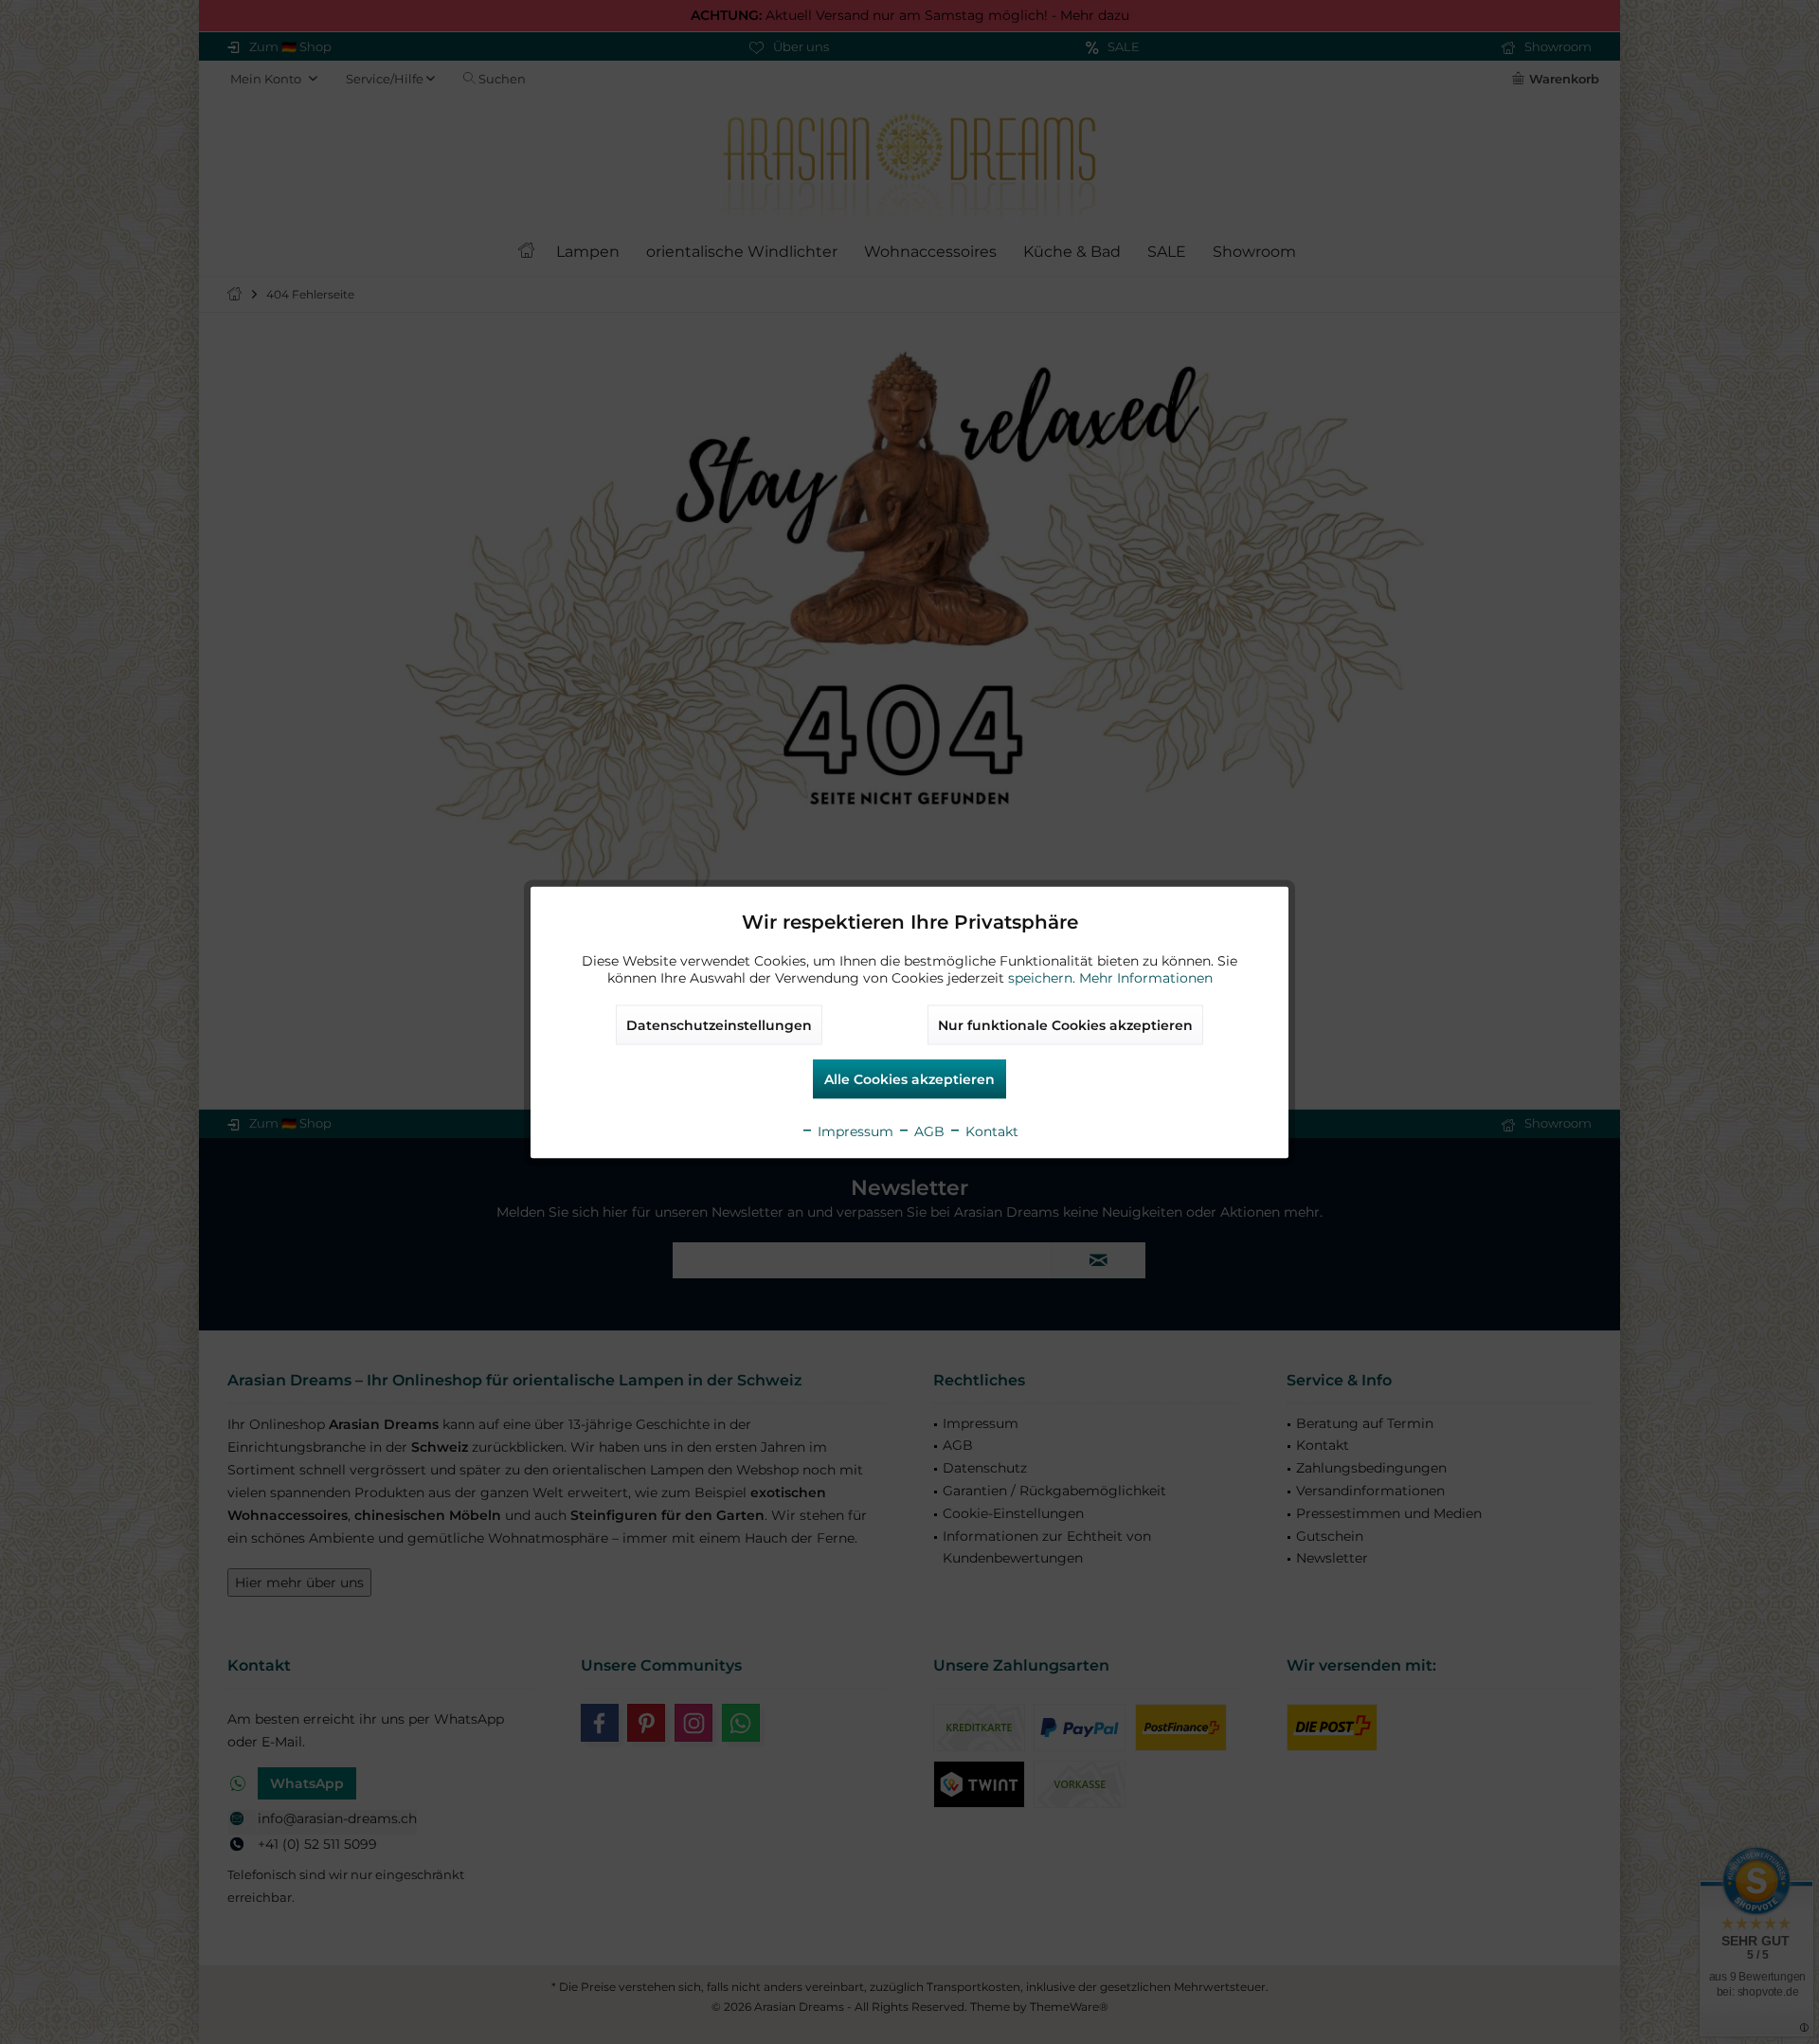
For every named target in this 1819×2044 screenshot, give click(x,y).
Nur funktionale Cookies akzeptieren (1065, 1024)
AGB (928, 1131)
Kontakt (990, 1131)
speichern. (1044, 977)
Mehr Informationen (1146, 977)
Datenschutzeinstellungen (719, 1024)
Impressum (854, 1131)
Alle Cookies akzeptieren (909, 1078)
